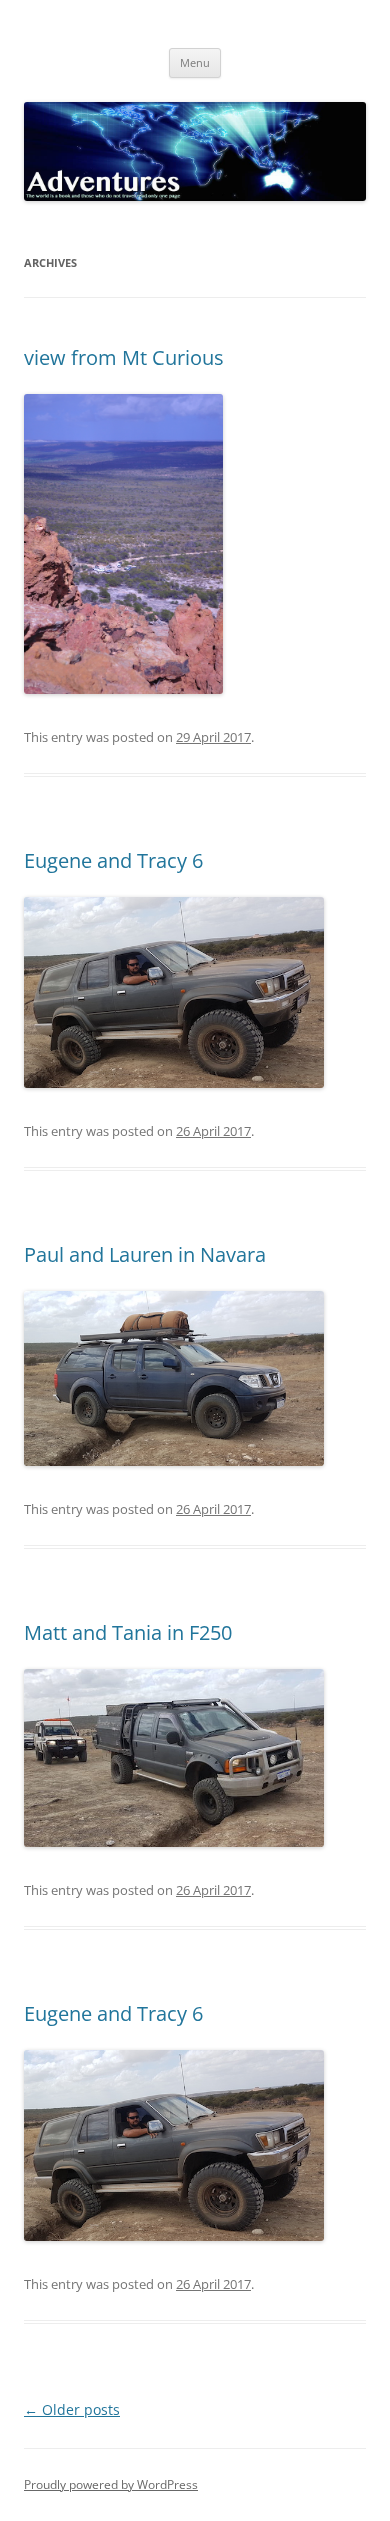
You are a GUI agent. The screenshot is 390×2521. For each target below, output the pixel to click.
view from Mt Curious (124, 357)
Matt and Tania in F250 (128, 1632)
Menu (195, 62)
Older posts (72, 2409)
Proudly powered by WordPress (111, 2484)
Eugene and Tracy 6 (113, 860)
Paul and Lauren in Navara (145, 1254)
